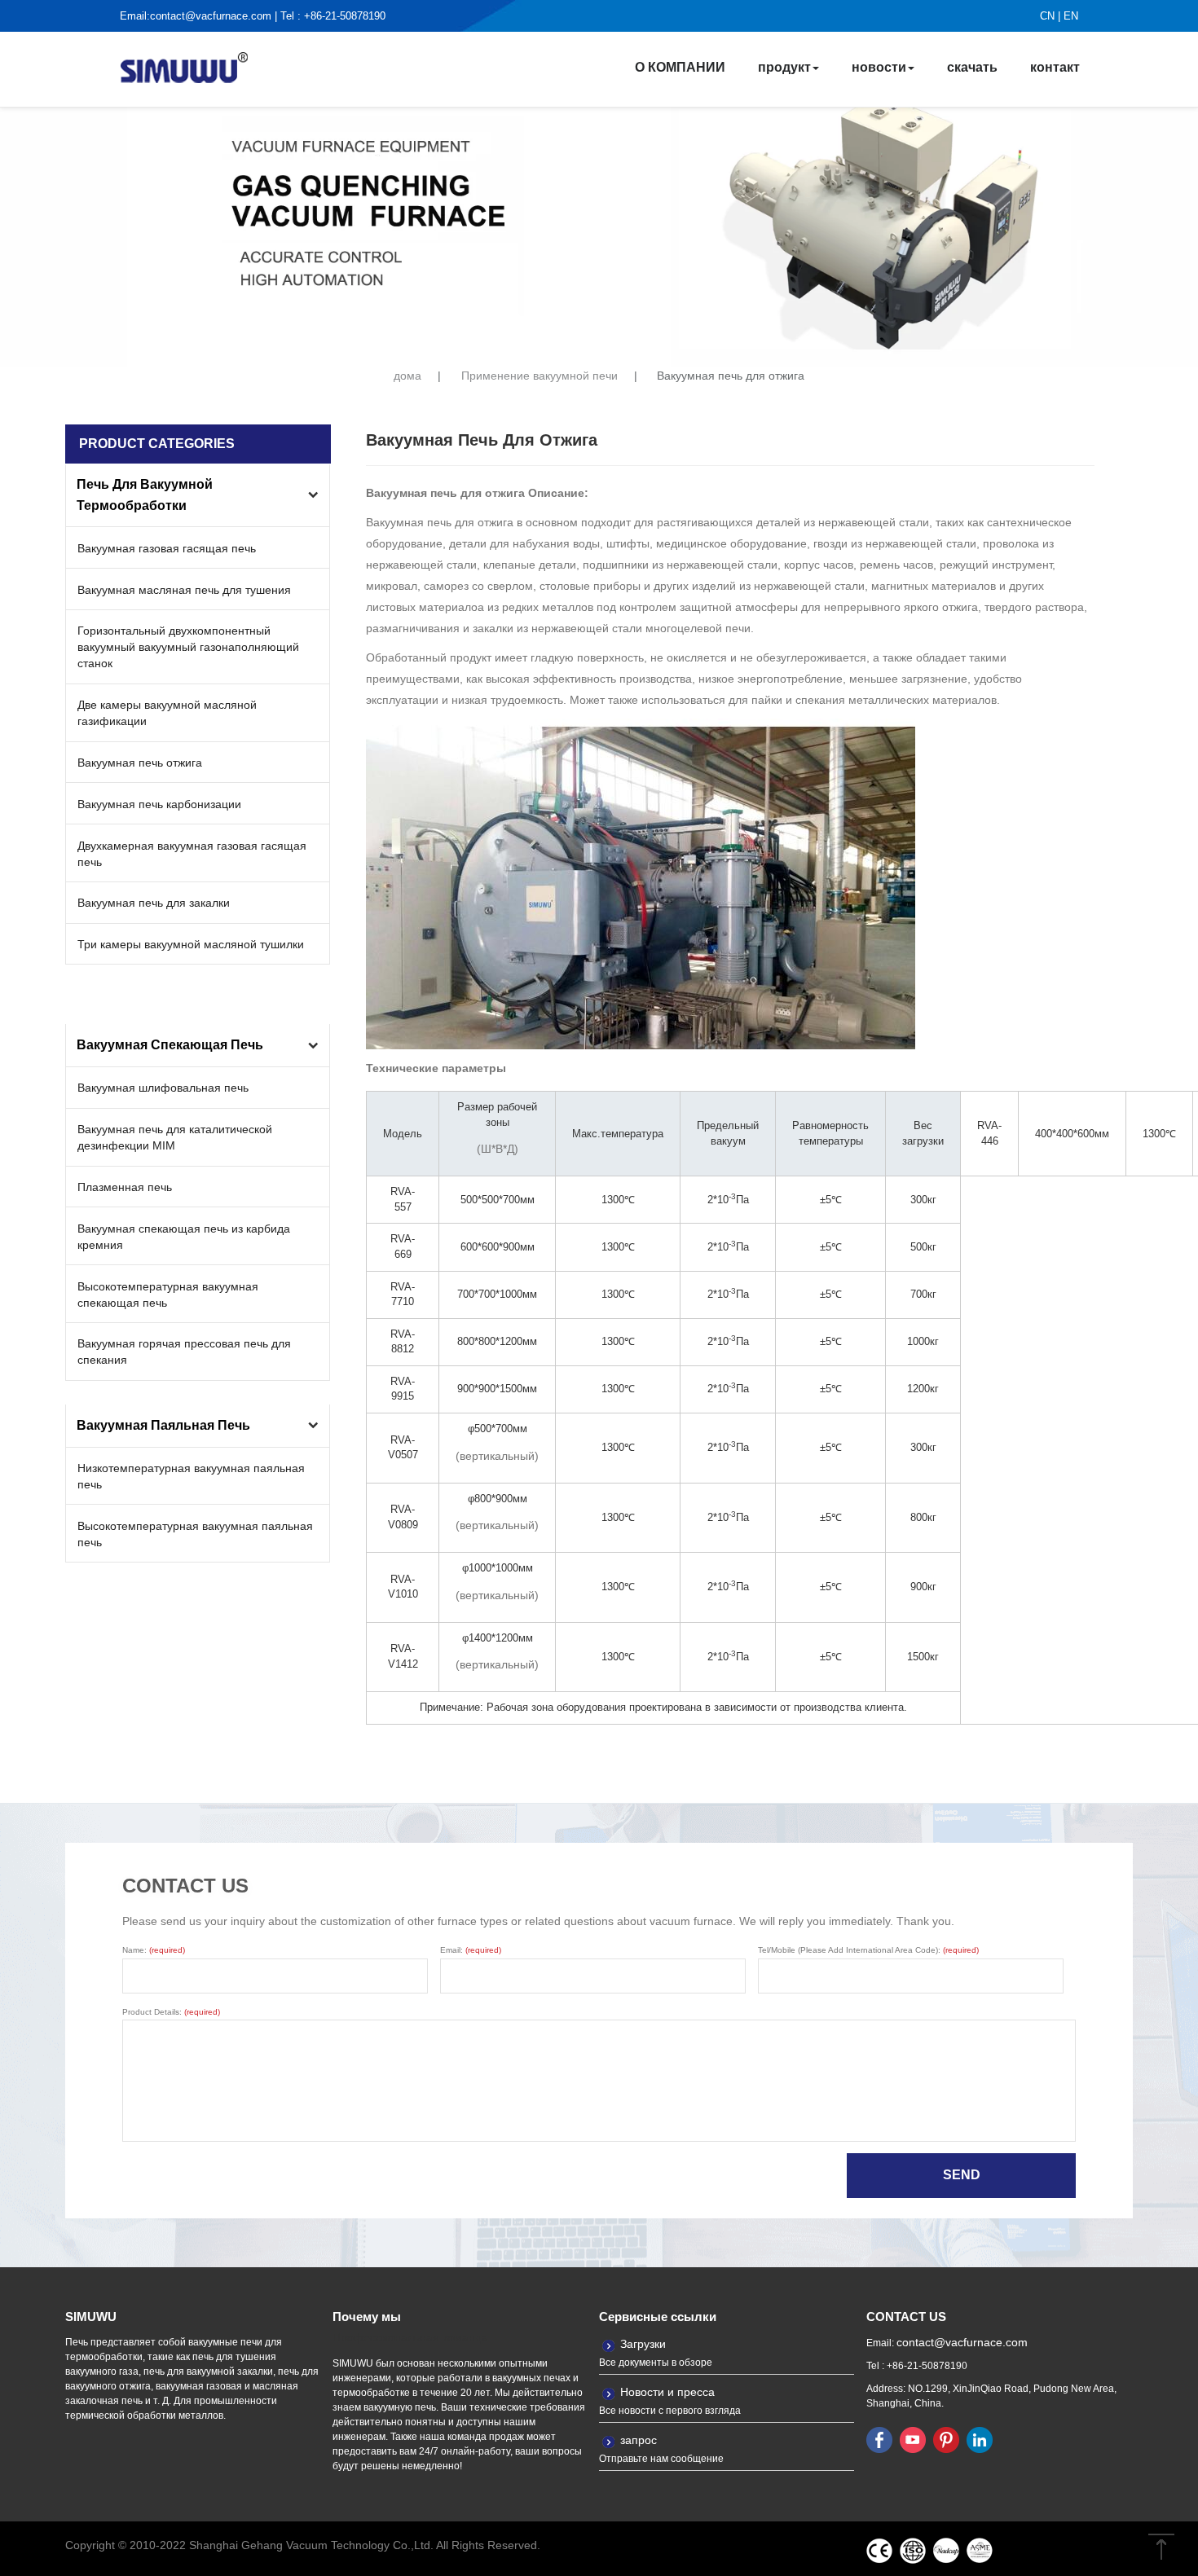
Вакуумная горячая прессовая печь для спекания (184, 1352)
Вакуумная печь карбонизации (159, 804)
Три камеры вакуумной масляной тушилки (191, 944)
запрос (639, 2440)
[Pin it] (946, 2440)
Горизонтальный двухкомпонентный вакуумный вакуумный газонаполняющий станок (188, 647)
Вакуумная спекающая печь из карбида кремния (184, 1237)
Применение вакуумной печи (540, 376)
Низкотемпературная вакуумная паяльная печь (191, 1476)
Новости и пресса (667, 2392)
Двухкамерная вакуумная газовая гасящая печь (192, 854)
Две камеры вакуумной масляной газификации (167, 713)
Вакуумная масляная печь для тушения (184, 590)
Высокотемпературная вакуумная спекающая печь (168, 1295)
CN (1047, 16)
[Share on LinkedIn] (980, 2440)
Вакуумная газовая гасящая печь (167, 548)
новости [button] (879, 67)
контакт (1055, 67)
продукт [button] (784, 67)
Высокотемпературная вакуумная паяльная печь (195, 1534)
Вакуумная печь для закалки (154, 903)
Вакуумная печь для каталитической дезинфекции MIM (175, 1137)
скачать (972, 67)
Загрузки (643, 2344)
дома (407, 376)
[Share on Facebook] (879, 2440)
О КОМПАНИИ (680, 67)
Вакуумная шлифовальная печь (163, 1088)
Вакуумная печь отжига (140, 763)
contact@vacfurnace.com (211, 16)
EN (1071, 16)
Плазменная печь (125, 1187)
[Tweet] (913, 2440)
